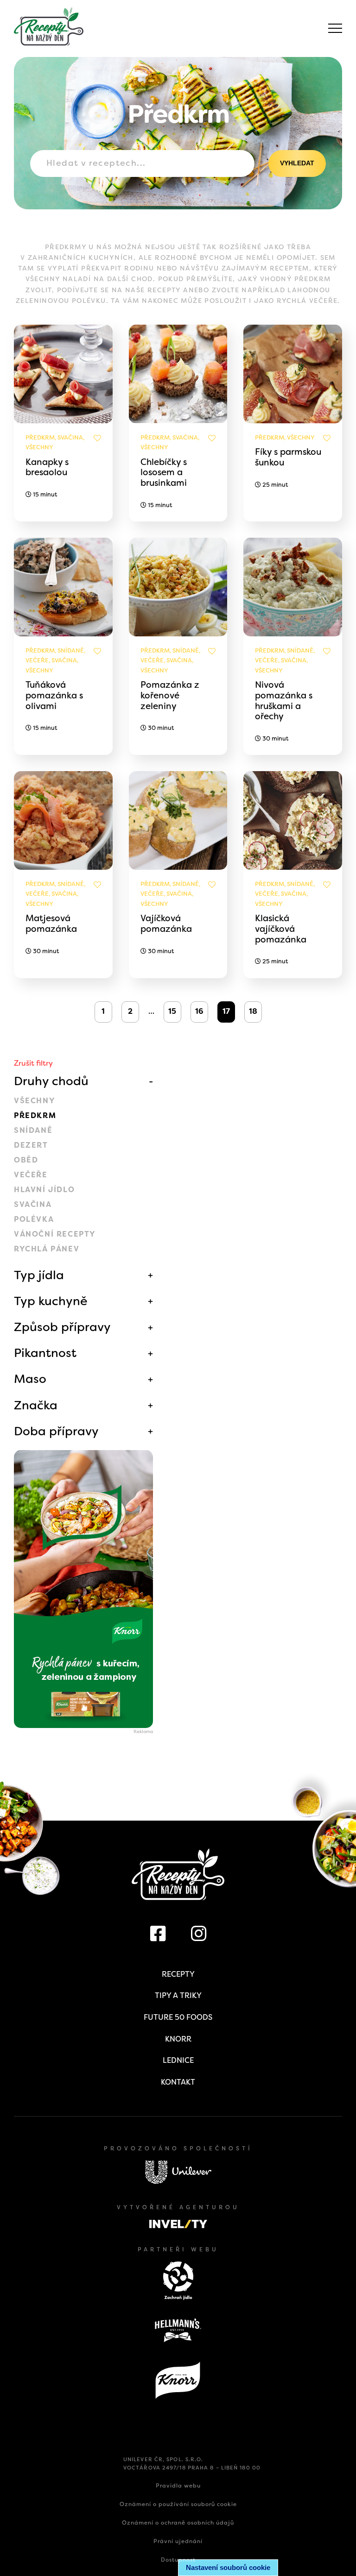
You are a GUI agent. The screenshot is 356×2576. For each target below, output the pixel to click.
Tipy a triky (178, 1995)
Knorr (178, 2039)
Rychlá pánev (47, 1249)
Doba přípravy (56, 1431)
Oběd (26, 1160)
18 (253, 1011)
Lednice (178, 2060)
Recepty (178, 1974)
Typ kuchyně (51, 1301)
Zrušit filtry (33, 1063)
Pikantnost (45, 1353)
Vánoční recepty (55, 1234)
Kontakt (178, 2082)
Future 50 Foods (178, 2017)
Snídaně (33, 1130)
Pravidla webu (178, 2486)
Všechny (35, 1101)
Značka (36, 1405)
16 (199, 1011)
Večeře (31, 1175)
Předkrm (35, 1115)
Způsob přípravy (62, 1327)
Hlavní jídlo (44, 1190)
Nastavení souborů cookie (228, 2567)
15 (172, 1011)
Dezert (31, 1145)
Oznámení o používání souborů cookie (178, 2504)
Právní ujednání (178, 2541)
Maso (30, 1379)
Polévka (34, 1219)
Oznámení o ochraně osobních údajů (178, 2523)
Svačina (33, 1204)
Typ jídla (39, 1275)
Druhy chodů (51, 1081)
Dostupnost (178, 2560)
